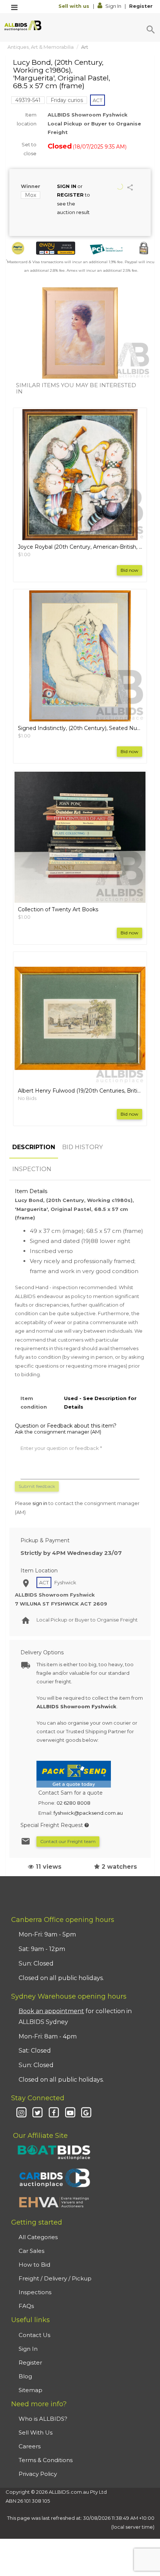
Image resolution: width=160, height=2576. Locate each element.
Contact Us (34, 2335)
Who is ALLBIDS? (43, 2419)
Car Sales (31, 2251)
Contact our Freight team (68, 1841)
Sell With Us (36, 2432)
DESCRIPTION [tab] (34, 1147)
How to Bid (34, 2265)
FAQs (26, 2306)
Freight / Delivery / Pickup (55, 2278)
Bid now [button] (129, 570)
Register (141, 6)
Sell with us (75, 6)
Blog (25, 2376)
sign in (40, 1503)
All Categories (38, 2237)
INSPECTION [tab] (32, 1169)
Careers (30, 2446)
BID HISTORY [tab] (82, 1147)
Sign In (113, 6)
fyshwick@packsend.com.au (88, 1813)
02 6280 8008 (73, 1803)
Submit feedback (37, 1486)
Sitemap (31, 2390)
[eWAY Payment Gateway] (56, 248)
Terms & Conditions (46, 2460)
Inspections (35, 2292)
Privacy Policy (38, 2474)
